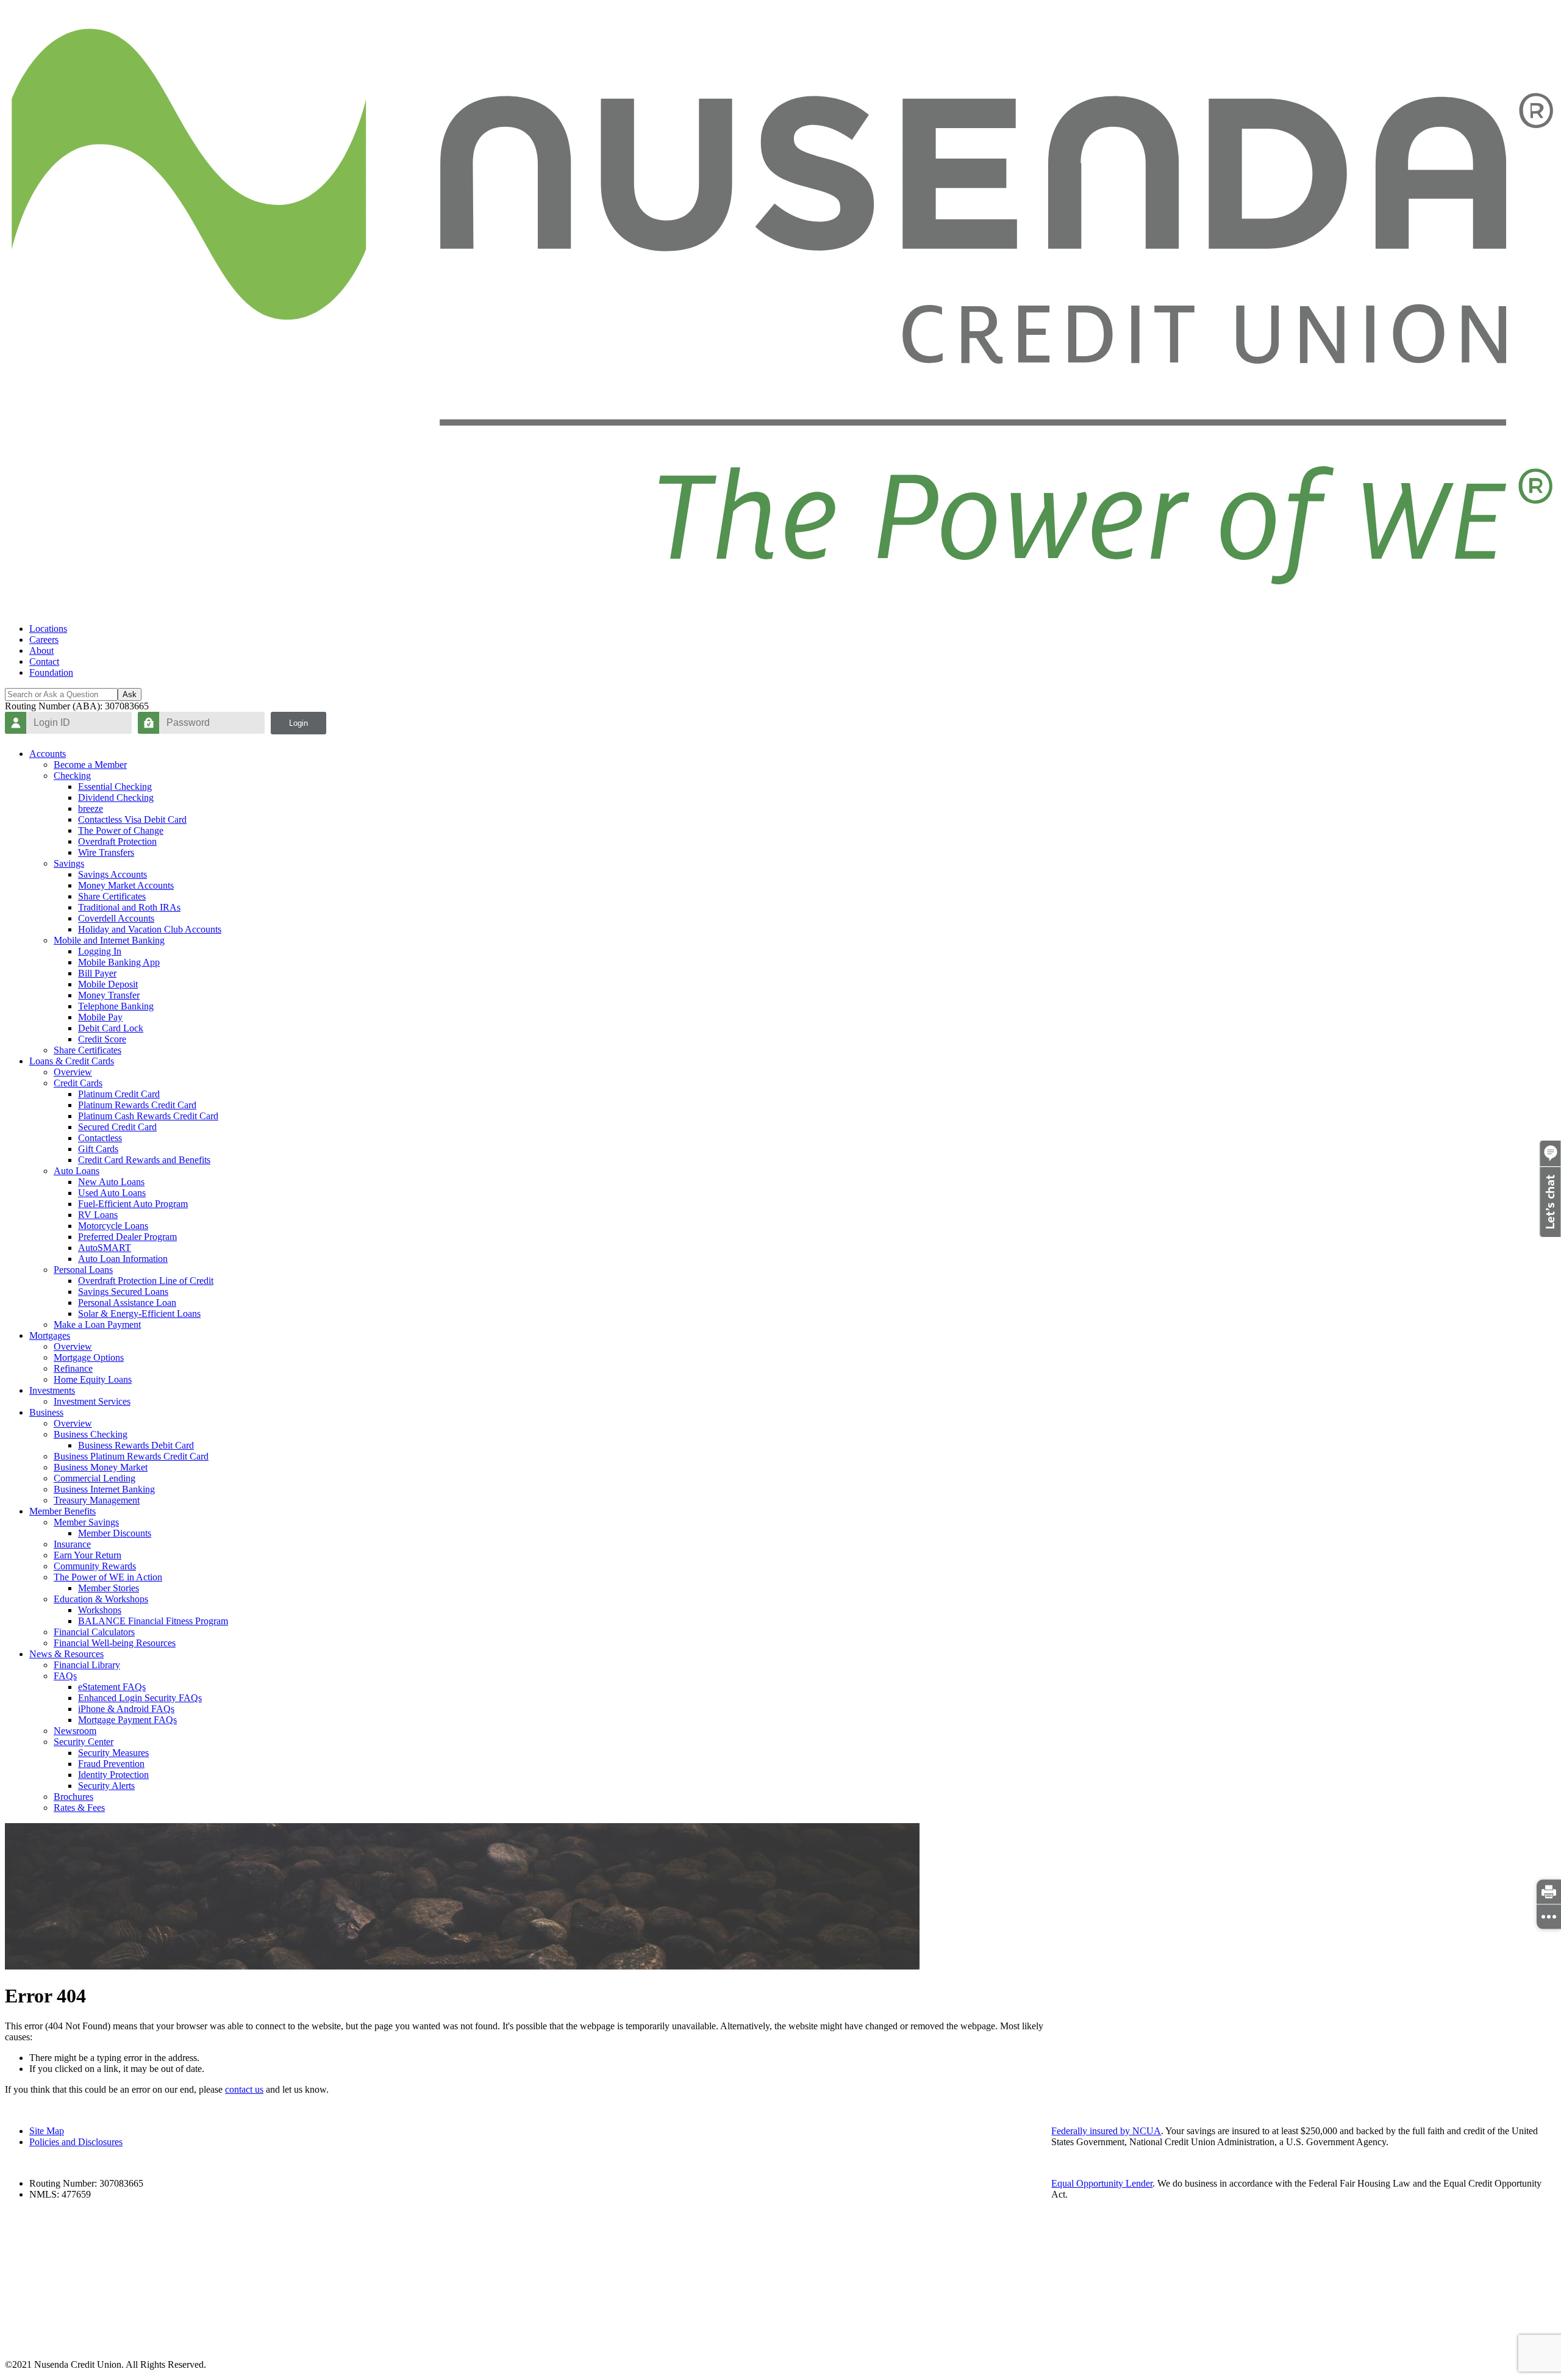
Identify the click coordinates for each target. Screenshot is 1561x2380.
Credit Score (102, 1039)
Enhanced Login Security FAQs (140, 1698)
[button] (1550, 1234)
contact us (244, 2089)
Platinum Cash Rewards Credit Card (148, 1116)
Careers (44, 640)
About (41, 651)
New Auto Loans (111, 1182)
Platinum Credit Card (119, 1094)
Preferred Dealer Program (127, 1237)
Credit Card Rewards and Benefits (144, 1160)
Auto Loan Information (123, 1259)
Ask (130, 694)
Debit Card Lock (111, 1028)
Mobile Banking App (119, 962)
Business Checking (91, 1434)
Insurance (72, 1544)
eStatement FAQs (112, 1687)
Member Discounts (115, 1533)
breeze (91, 808)
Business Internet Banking (104, 1489)
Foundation (51, 672)
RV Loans (98, 1215)
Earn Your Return (88, 1555)
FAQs (65, 1676)
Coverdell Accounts (116, 918)
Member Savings (86, 1522)
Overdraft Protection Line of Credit (146, 1281)
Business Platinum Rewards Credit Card (131, 1456)
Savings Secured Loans (123, 1292)
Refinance (73, 1368)
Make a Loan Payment (97, 1324)
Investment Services (92, 1401)
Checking (72, 776)
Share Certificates (112, 896)
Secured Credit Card (117, 1127)
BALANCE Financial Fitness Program (153, 1621)
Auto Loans (77, 1171)
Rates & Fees (79, 1808)
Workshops (100, 1610)
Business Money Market (101, 1467)
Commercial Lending (95, 1478)
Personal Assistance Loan (127, 1303)
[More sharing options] (1549, 1916)
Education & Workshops (101, 1599)
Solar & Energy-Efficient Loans (139, 1314)
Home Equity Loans (93, 1379)
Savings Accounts (113, 874)
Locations (48, 629)
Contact (44, 661)
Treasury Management (97, 1500)
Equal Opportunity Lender (1102, 2183)
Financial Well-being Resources (115, 1643)
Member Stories (109, 1588)
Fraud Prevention (111, 1764)
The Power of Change (121, 830)
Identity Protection (113, 1775)
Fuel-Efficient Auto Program (133, 1204)
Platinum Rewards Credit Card (137, 1105)
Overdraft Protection (117, 841)
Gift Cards (98, 1149)
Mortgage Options (89, 1357)
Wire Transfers (106, 852)
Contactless (100, 1138)
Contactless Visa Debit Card (132, 819)
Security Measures (113, 1753)
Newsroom (75, 1731)
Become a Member (90, 765)
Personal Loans (83, 1270)
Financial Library (87, 1665)
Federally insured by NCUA (1106, 2131)
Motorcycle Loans (113, 1226)
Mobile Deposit (108, 984)
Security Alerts (106, 1786)
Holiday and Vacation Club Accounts (150, 929)
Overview (73, 1072)
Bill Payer (97, 973)
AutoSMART (105, 1248)
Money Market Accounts (126, 885)
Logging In (100, 951)
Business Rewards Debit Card (136, 1445)
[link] (1549, 1891)
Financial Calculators (94, 1632)
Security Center (84, 1742)
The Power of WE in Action (108, 1577)
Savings (69, 863)
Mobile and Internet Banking (109, 940)
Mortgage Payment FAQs (127, 1720)
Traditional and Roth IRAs (129, 907)
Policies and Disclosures (76, 2142)
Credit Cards (78, 1083)
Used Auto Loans (112, 1193)
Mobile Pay (100, 1017)
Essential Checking (115, 787)
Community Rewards (95, 1566)
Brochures (73, 1797)
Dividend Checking (116, 798)
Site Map (47, 2131)
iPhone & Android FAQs (126, 1709)
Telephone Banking (116, 1006)
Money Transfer (109, 995)
